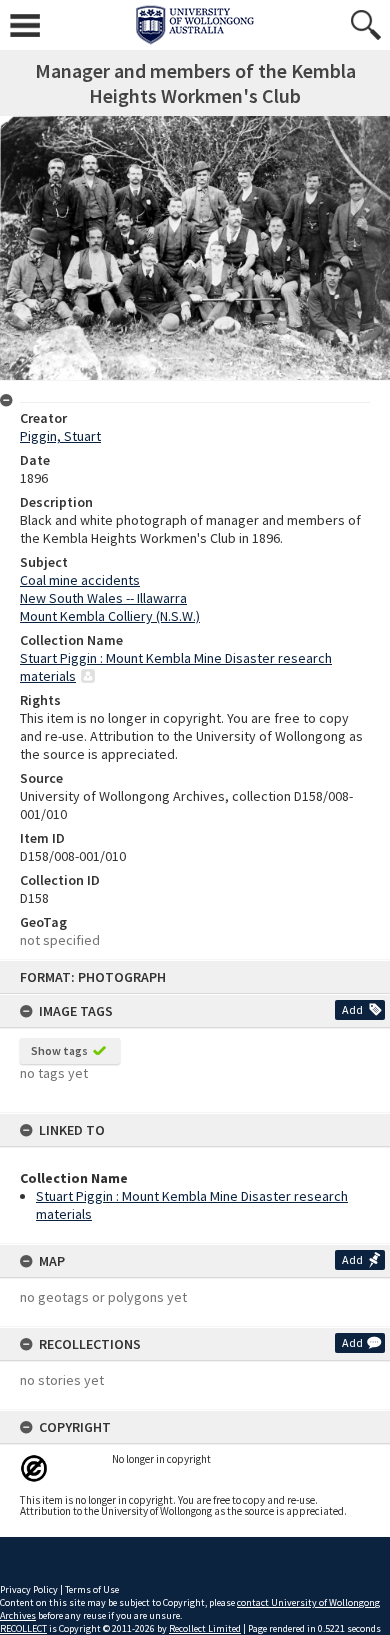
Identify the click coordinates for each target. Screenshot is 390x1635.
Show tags (59, 1050)
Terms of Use (92, 1589)
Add (352, 1009)
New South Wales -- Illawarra (103, 598)
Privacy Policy (29, 1589)
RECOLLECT (23, 1628)
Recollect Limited (205, 1628)
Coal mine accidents (80, 580)
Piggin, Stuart (60, 436)
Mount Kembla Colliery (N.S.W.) (110, 616)
